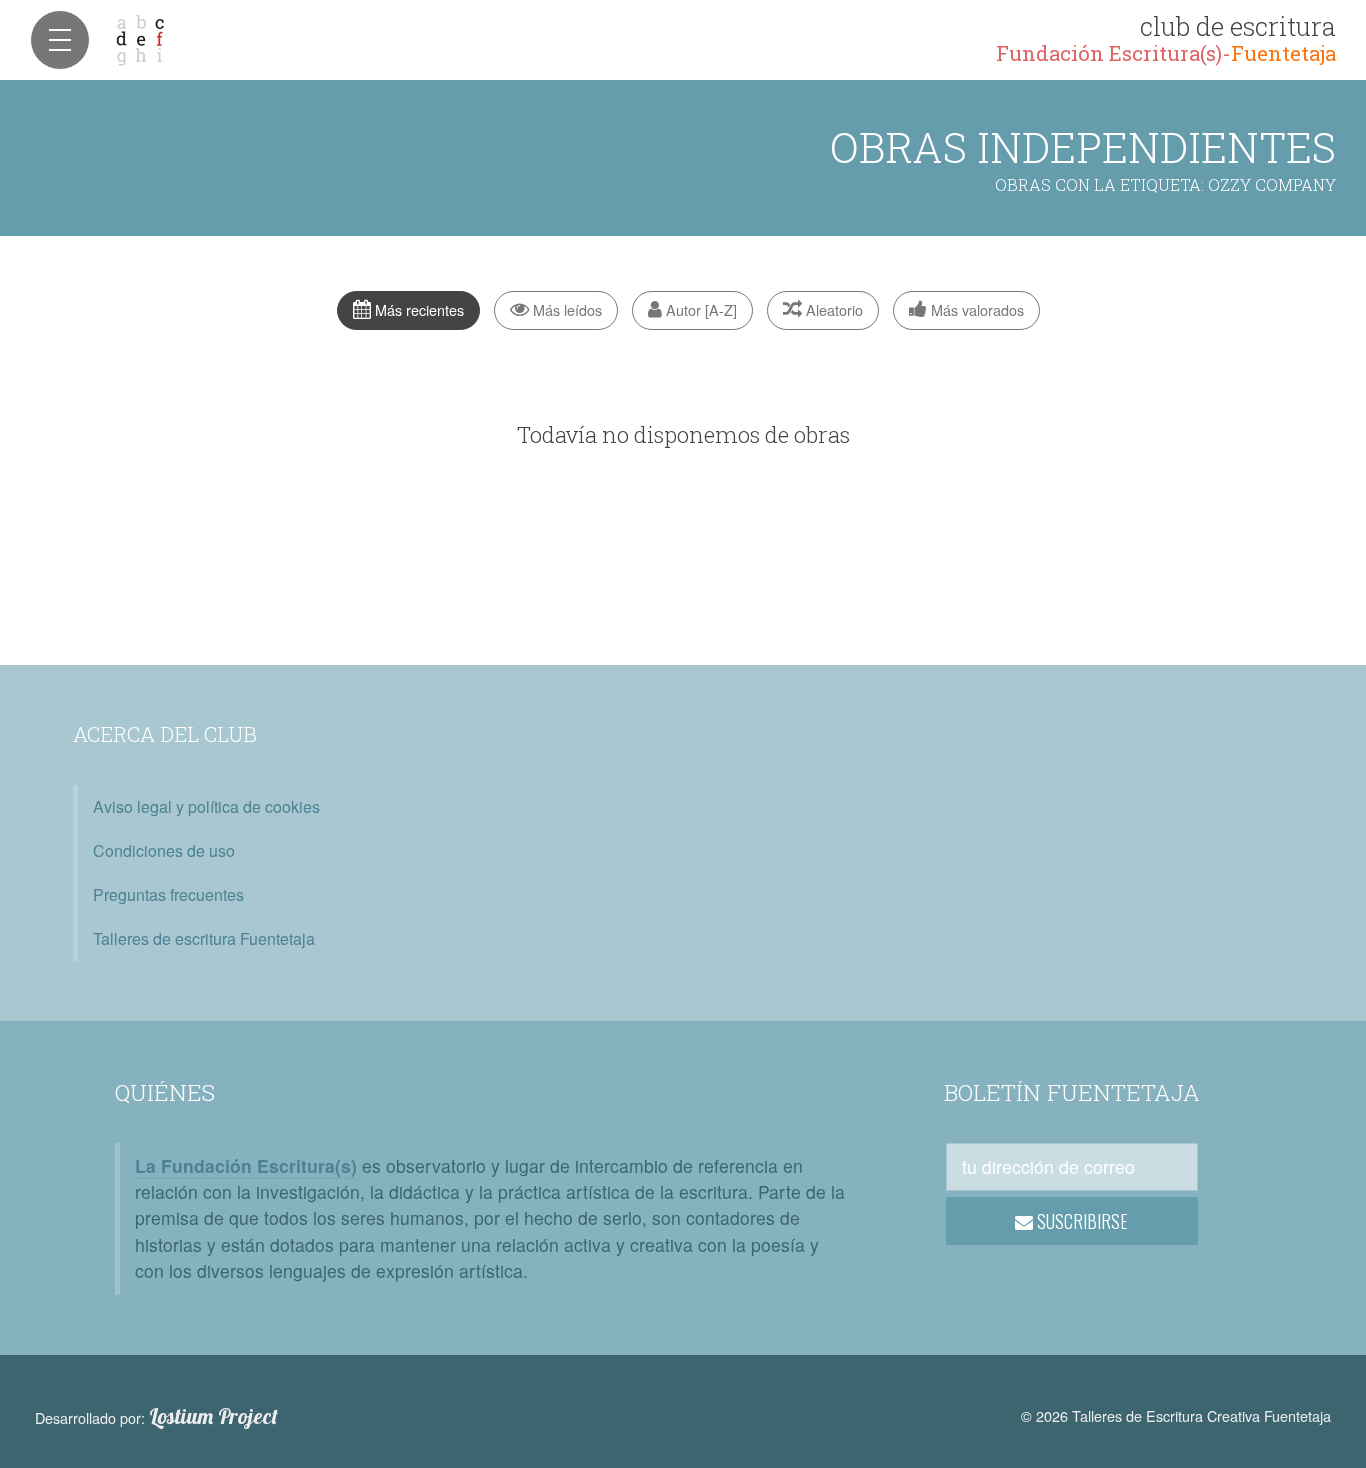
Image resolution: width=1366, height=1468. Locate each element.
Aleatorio (832, 309)
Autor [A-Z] (699, 309)
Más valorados (975, 309)
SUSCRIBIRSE (1080, 1221)
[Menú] (60, 40)
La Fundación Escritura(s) (246, 1165)
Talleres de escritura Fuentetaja (204, 938)
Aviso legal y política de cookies (206, 806)
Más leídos (565, 309)
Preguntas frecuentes (168, 894)
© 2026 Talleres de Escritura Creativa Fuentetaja (1176, 1415)
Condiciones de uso (164, 850)
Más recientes (417, 309)
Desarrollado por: (156, 1417)
